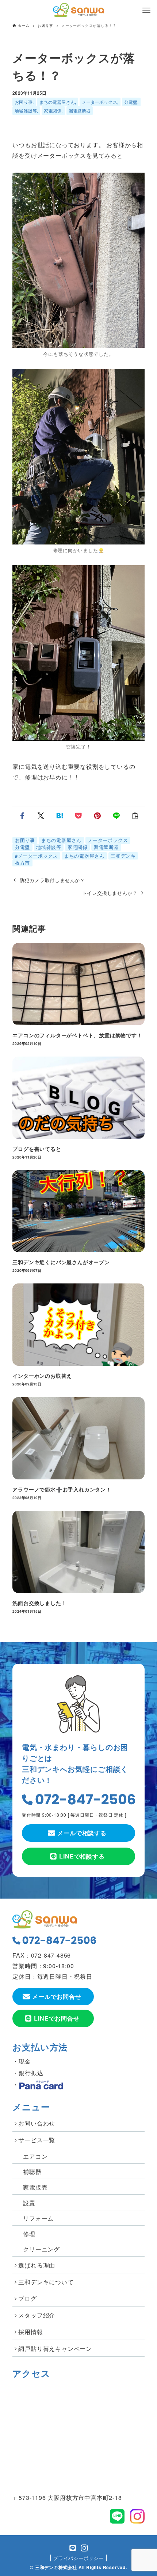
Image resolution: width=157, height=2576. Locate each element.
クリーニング (41, 2249)
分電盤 (131, 102)
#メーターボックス (37, 856)
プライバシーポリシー (78, 2558)
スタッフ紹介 (37, 2315)
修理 (29, 2234)
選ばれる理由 (37, 2265)
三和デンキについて (46, 2282)
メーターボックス (99, 102)
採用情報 (30, 2332)
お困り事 (23, 102)
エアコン (35, 2156)
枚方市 (22, 863)
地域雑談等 (26, 111)
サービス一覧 (37, 2140)
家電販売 (35, 2187)
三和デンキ (123, 856)
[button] (22, 816)
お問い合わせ (37, 2123)
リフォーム (38, 2218)
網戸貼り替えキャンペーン (55, 2349)
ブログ (27, 2298)
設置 (29, 2203)
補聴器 (32, 2172)
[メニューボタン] (146, 10)
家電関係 (53, 111)
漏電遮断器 (80, 111)
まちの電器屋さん (57, 102)
